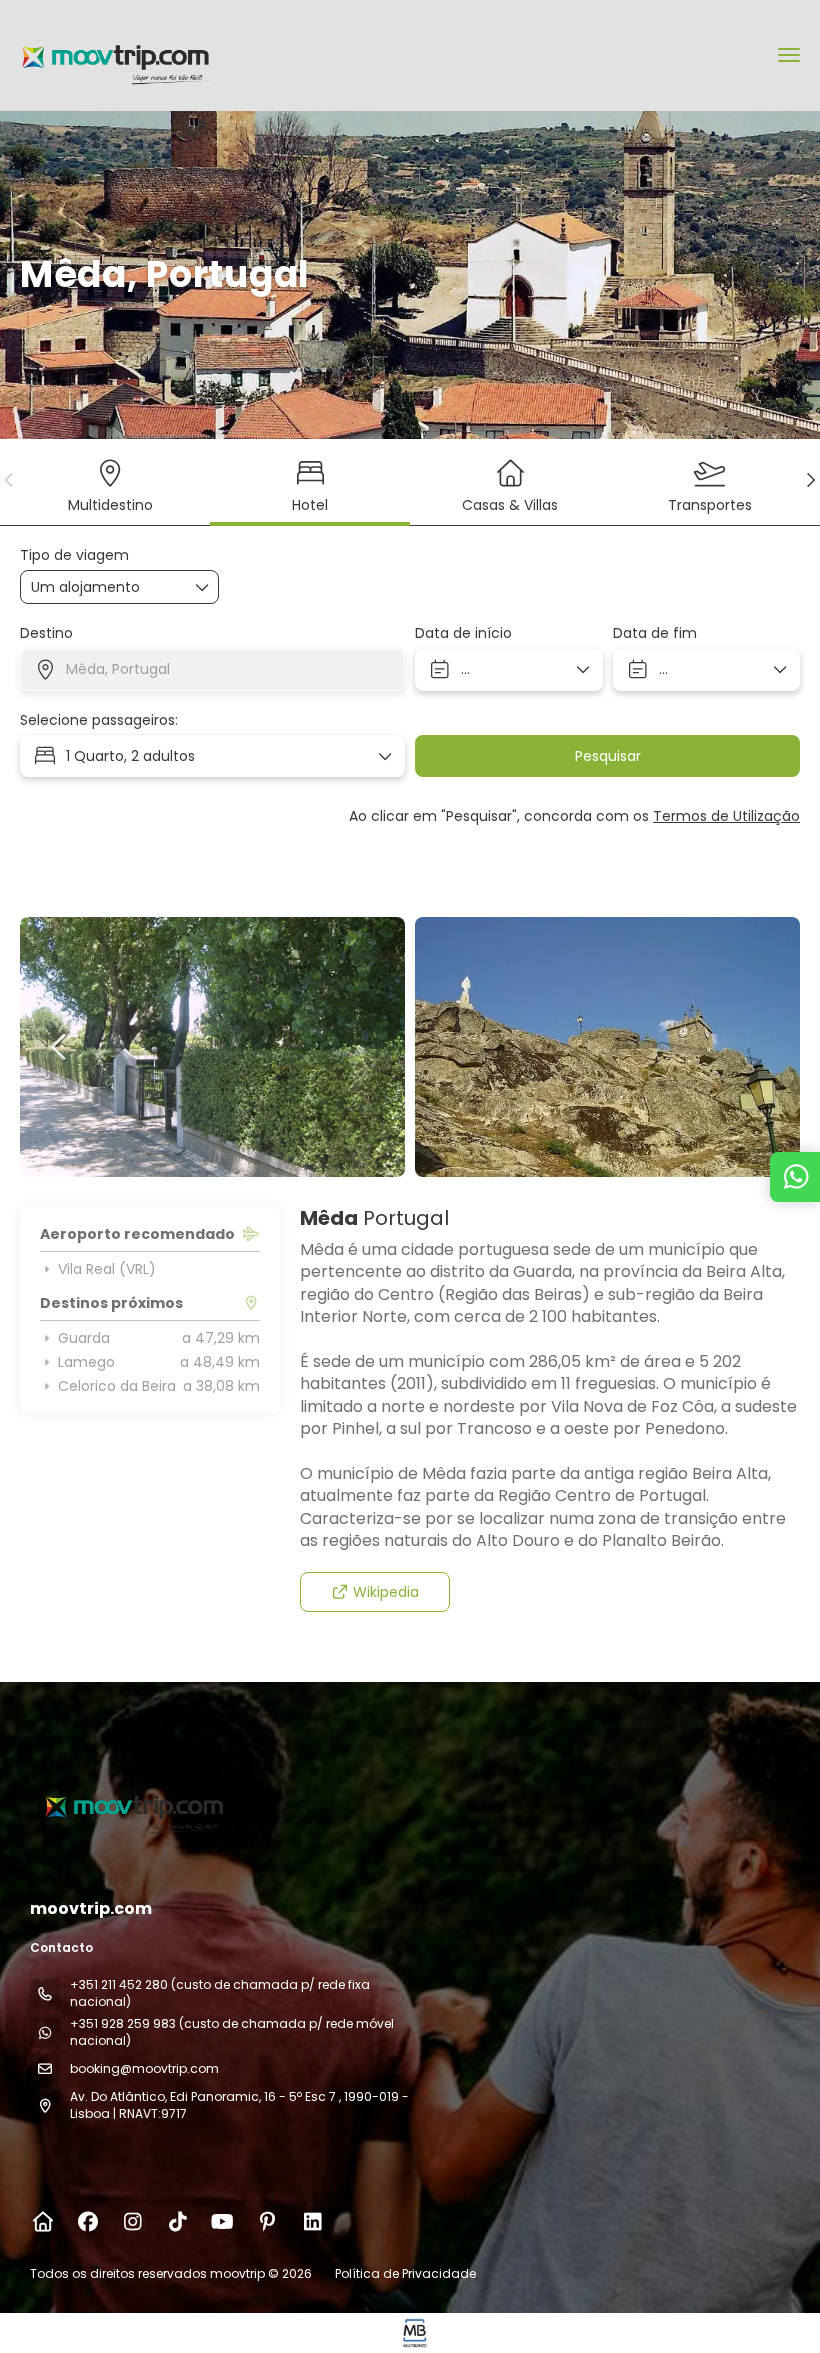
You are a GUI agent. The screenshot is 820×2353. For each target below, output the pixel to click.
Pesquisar (608, 756)
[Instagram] (132, 2222)
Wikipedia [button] (386, 1592)
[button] (10, 480)
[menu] (789, 55)
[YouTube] (222, 2222)
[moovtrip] (132, 1805)
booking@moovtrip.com (144, 2068)
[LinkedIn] (312, 2222)
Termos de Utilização (726, 816)
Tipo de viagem (74, 555)
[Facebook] (87, 2222)
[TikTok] (177, 2222)
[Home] (42, 2222)
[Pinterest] (267, 2222)
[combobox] (212, 670)
